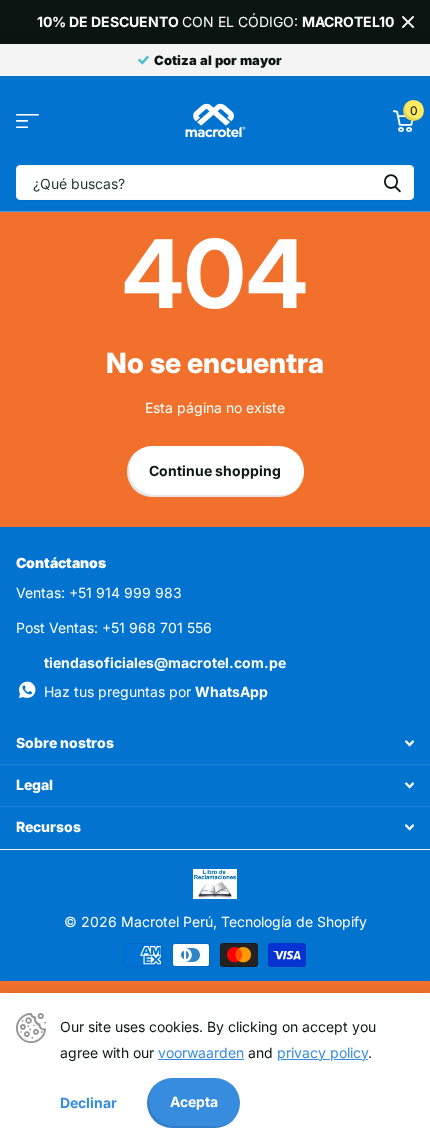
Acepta (194, 1101)
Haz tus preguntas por (156, 691)
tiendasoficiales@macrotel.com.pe (165, 662)
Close (408, 22)
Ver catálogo (27, 120)
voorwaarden (201, 1052)
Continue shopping (215, 470)
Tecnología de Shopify (294, 921)
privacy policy (322, 1052)
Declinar (88, 1102)
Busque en (392, 182)
